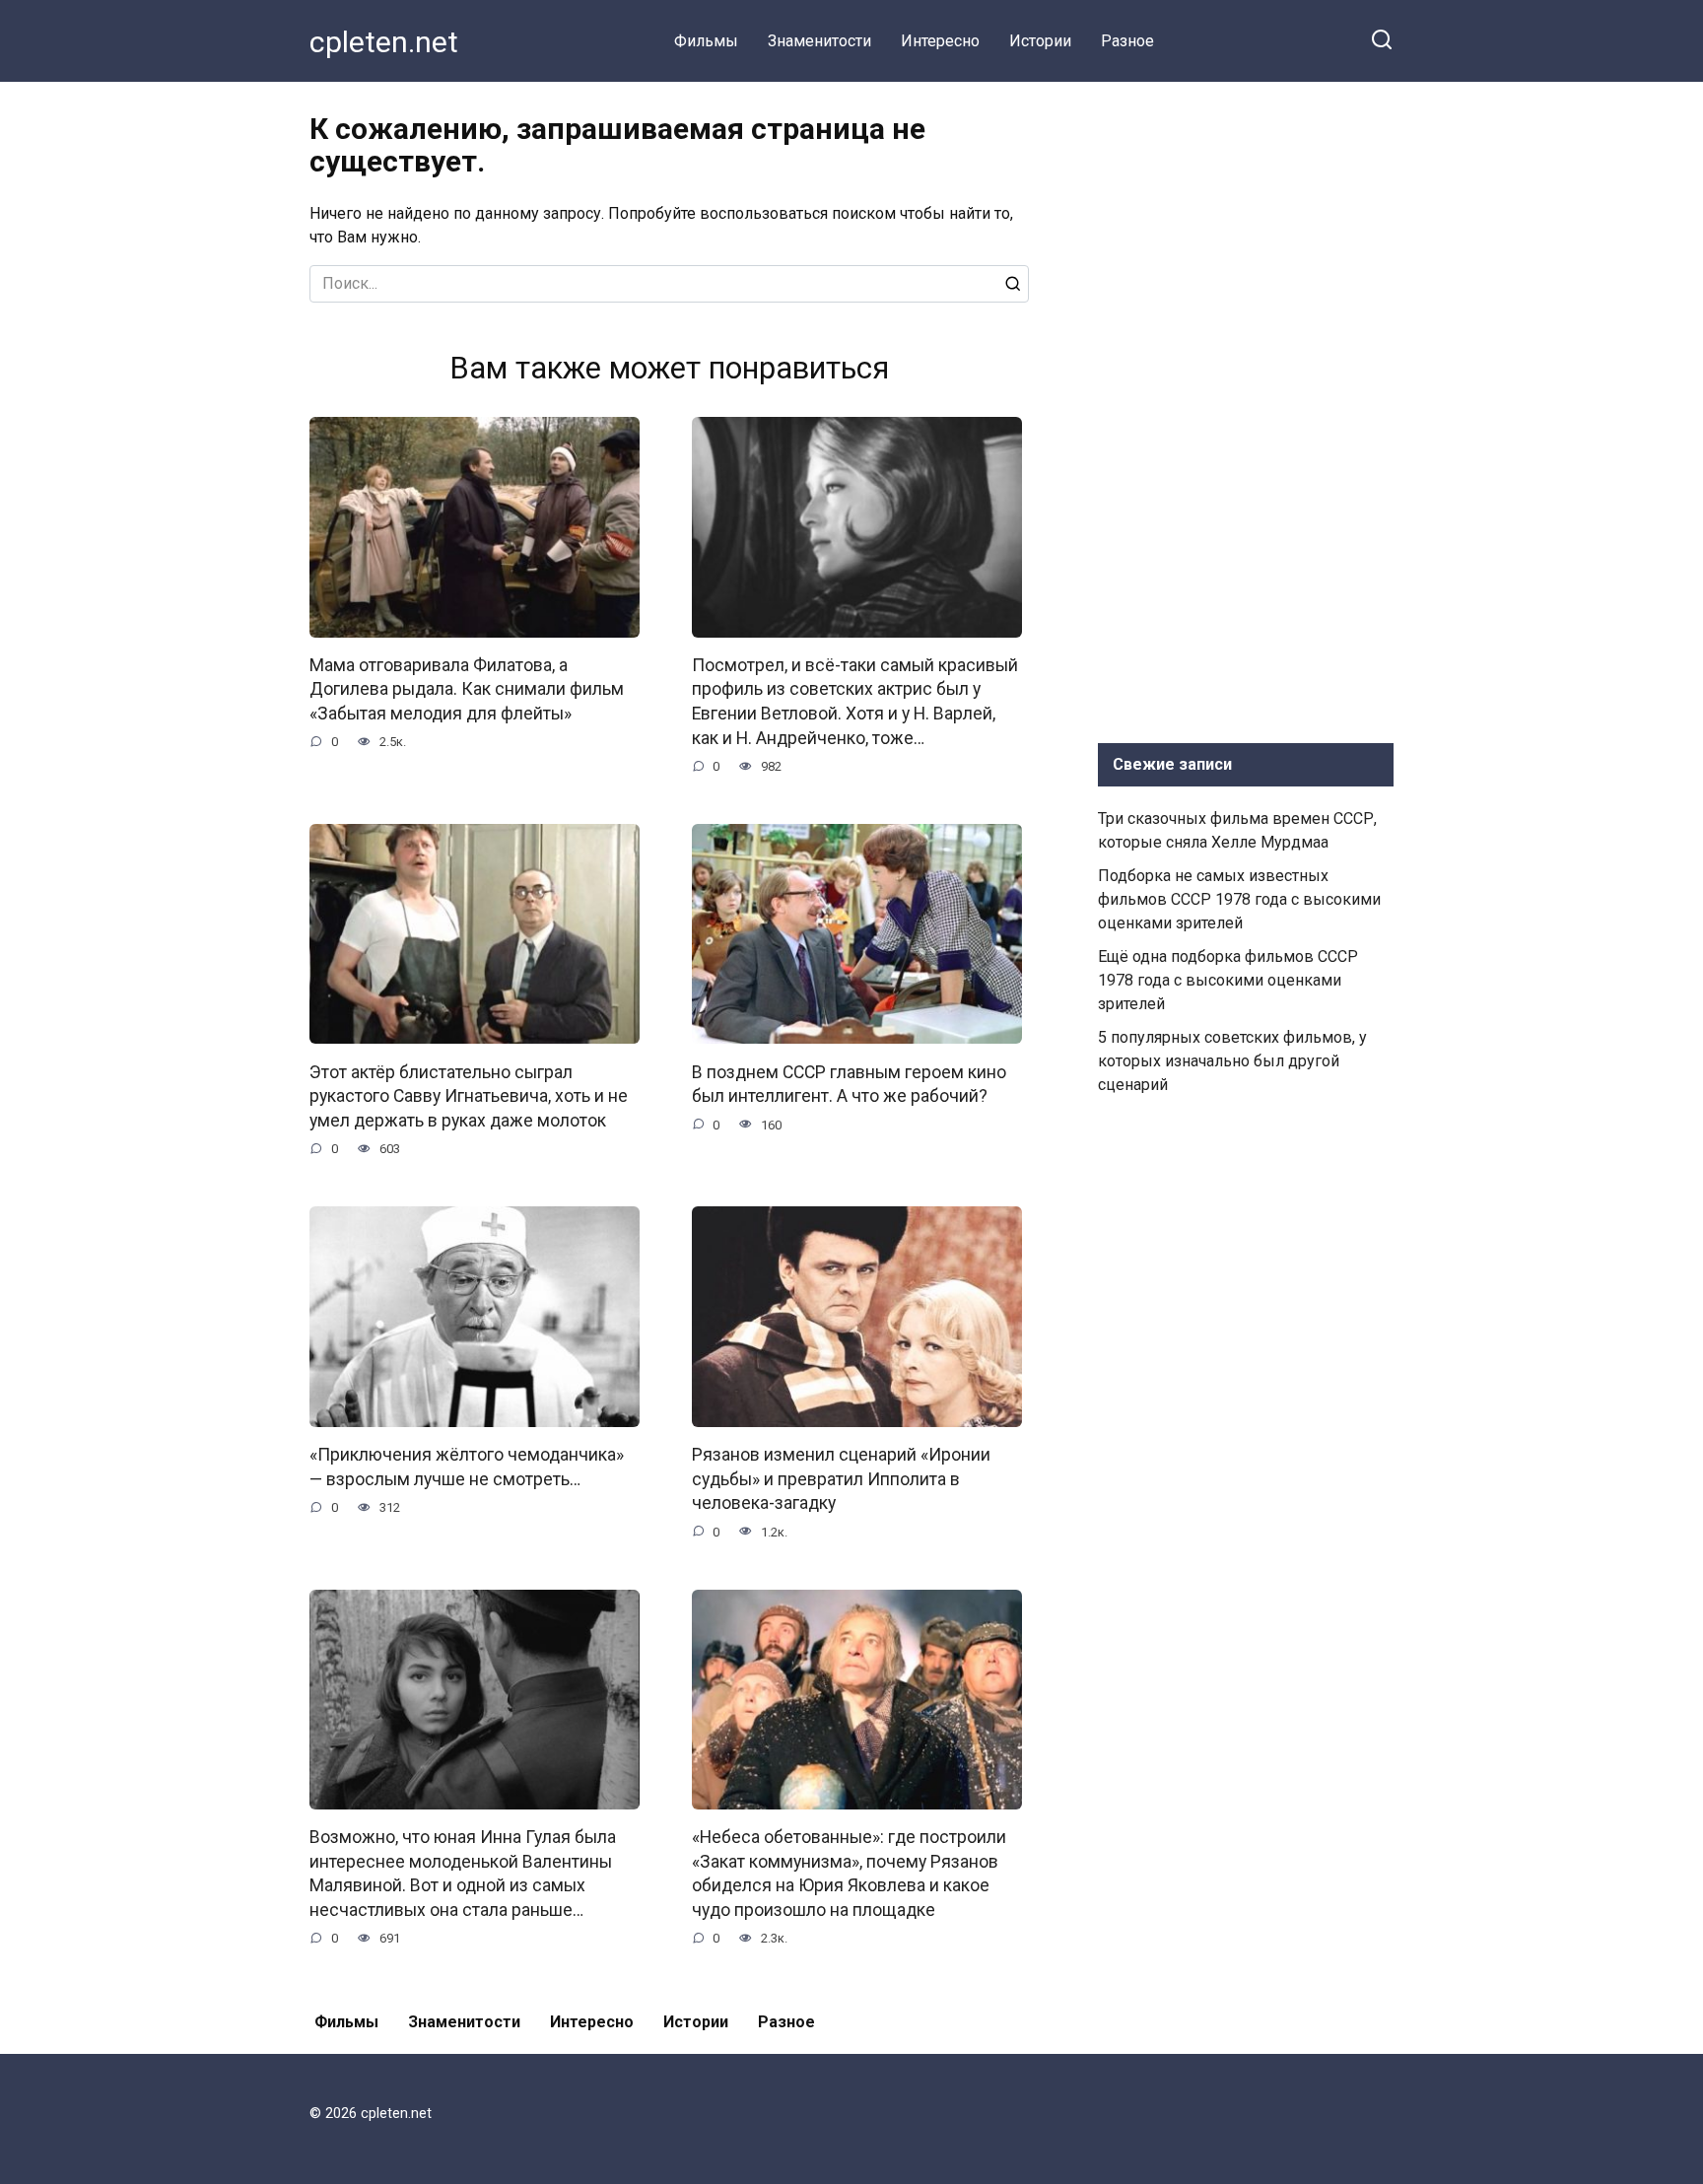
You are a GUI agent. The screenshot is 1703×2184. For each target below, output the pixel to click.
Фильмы (706, 41)
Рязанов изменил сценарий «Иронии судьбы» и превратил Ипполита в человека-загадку (841, 1479)
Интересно (940, 41)
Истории (1040, 41)
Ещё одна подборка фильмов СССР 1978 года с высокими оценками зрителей (1228, 980)
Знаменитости (819, 41)
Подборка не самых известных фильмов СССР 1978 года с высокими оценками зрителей (1239, 899)
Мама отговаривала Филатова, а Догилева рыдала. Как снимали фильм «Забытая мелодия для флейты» (467, 689)
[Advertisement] (1246, 408)
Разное (1127, 41)
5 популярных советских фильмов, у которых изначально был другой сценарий (1232, 1061)
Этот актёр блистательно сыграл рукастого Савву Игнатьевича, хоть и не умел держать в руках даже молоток (469, 1095)
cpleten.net (384, 42)
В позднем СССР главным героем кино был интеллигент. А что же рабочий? (849, 1084)
